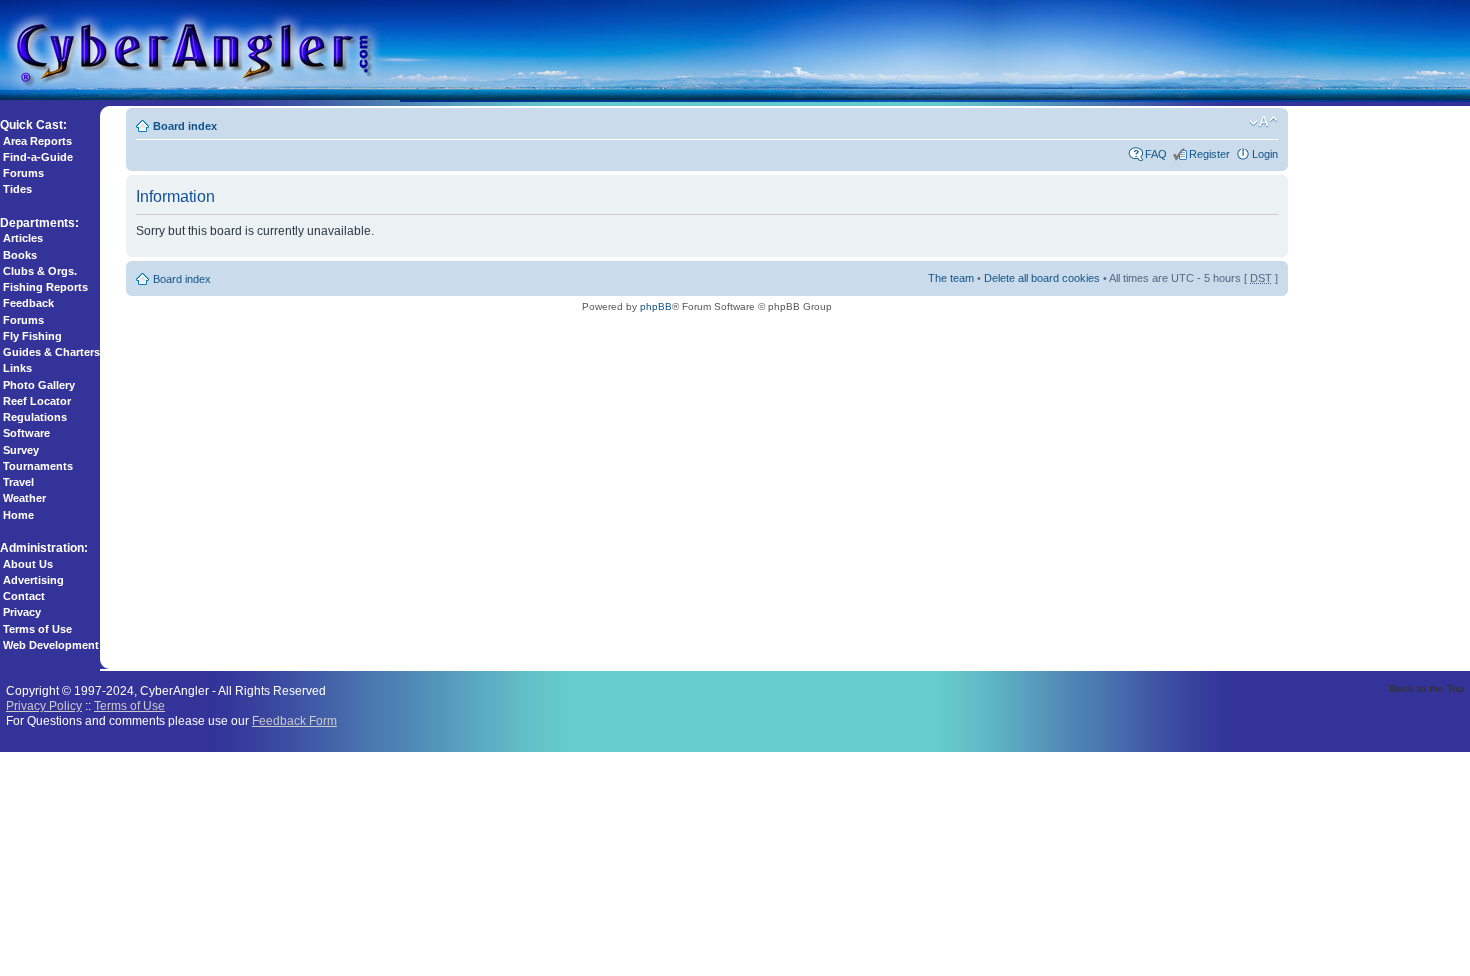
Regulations (35, 417)
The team (951, 278)
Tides (17, 189)
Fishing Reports (45, 287)
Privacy (22, 612)
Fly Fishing (32, 336)
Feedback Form (294, 720)
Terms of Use (37, 629)
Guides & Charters (51, 352)
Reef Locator (37, 401)
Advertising (33, 580)
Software (26, 433)
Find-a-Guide (38, 157)
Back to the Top (1426, 688)
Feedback (28, 303)
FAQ (1156, 154)
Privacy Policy (44, 705)
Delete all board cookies (1042, 278)
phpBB (656, 306)
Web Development (51, 645)
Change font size (1263, 122)
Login (1265, 154)
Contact (24, 596)
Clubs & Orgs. (40, 271)
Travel (18, 482)
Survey (21, 450)
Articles (23, 238)
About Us (28, 564)
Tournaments (38, 466)
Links (17, 368)
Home (18, 515)
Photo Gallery (39, 385)
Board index (185, 126)
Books (20, 255)
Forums (23, 173)
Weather (24, 498)
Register (1209, 154)
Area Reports (37, 141)
